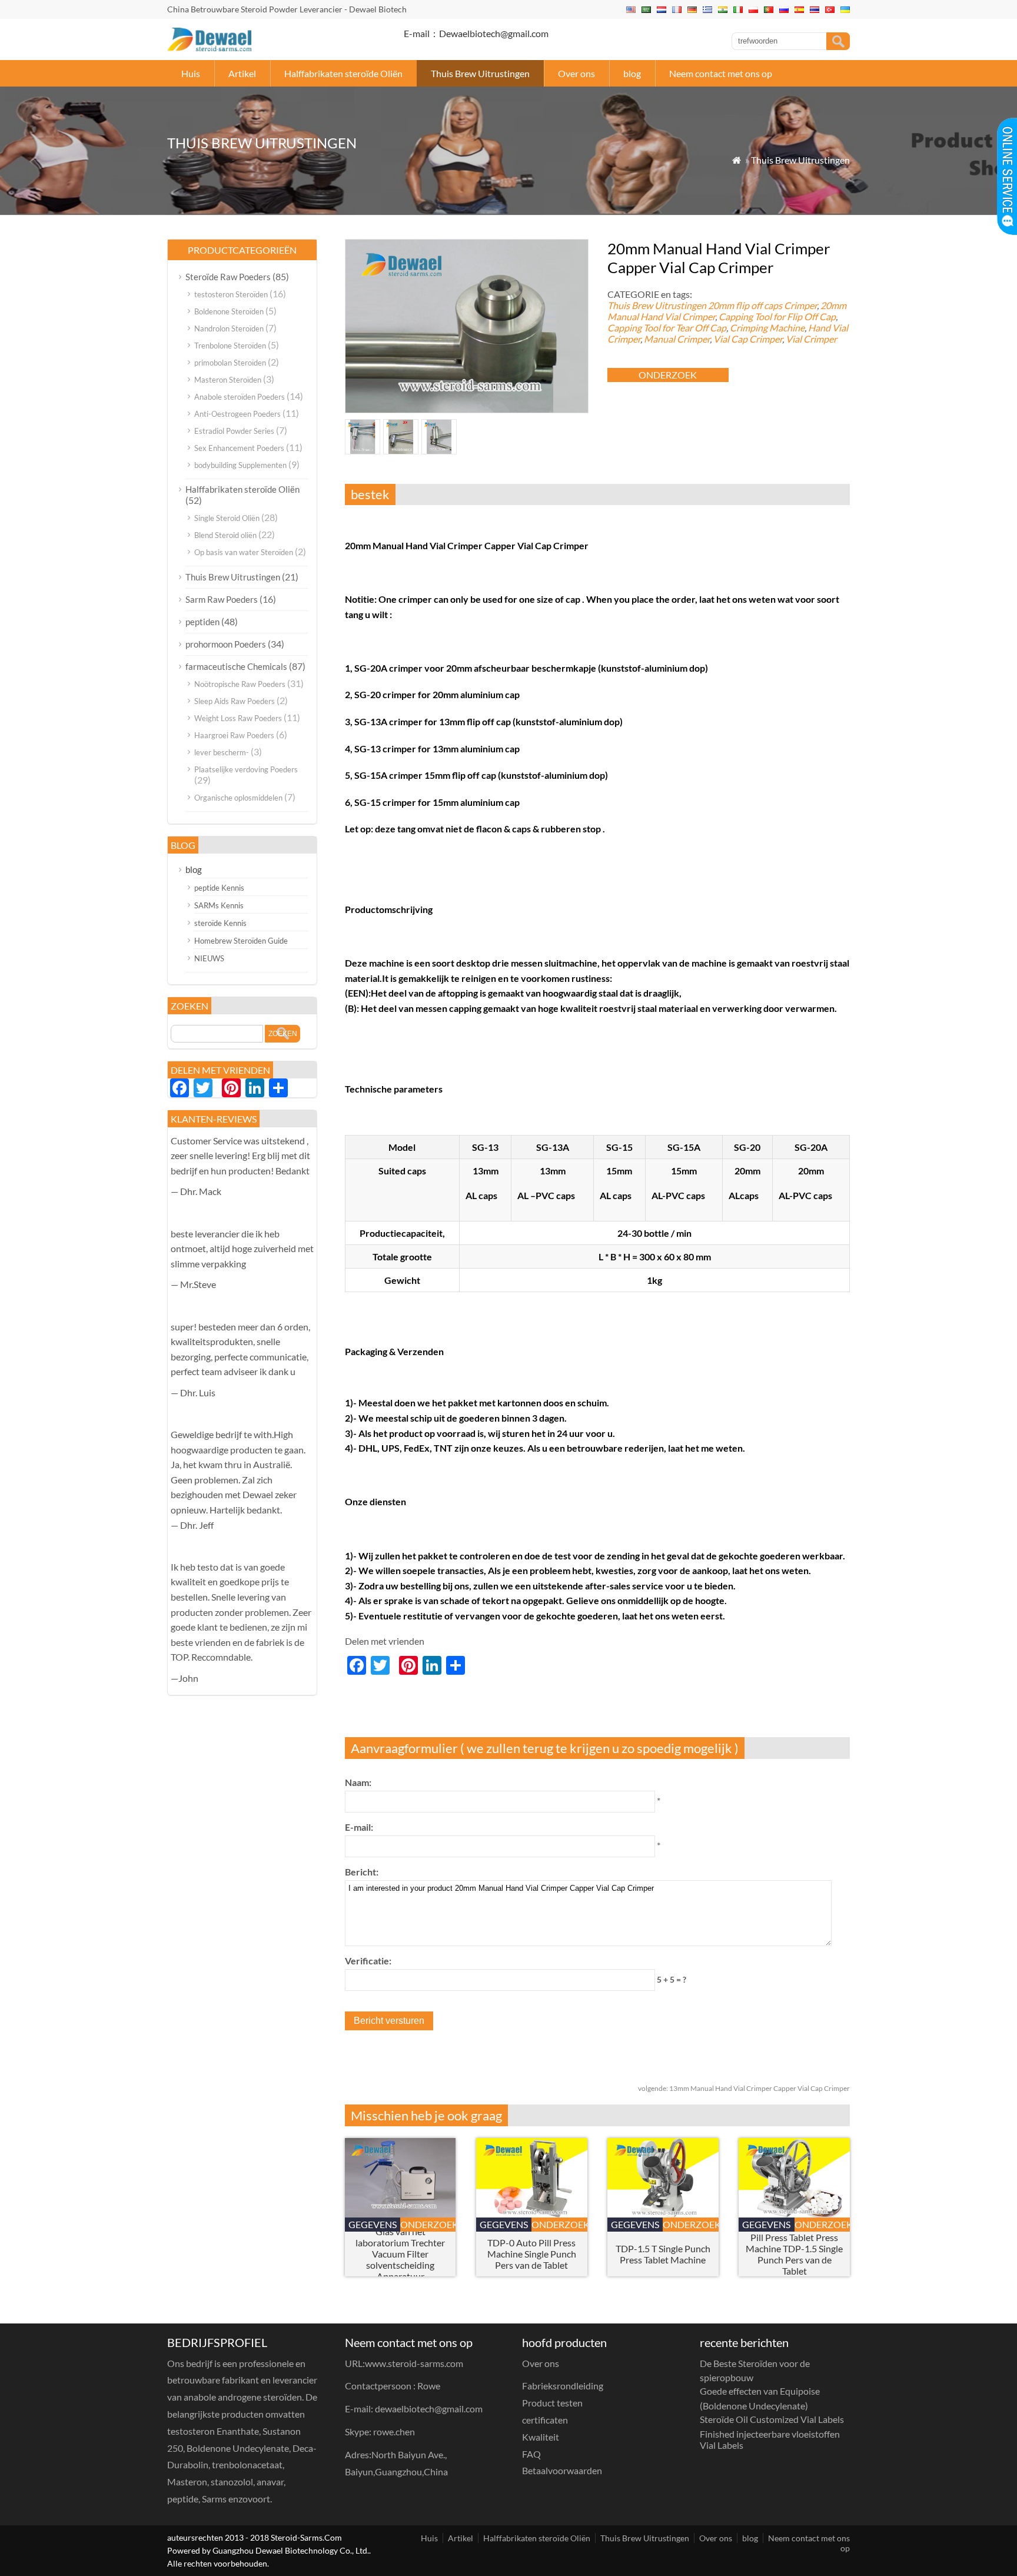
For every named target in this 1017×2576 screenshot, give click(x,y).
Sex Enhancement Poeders (239, 448)
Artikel (242, 73)
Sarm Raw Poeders (222, 599)
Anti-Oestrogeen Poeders (237, 414)
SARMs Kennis (219, 905)
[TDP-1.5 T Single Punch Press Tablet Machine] (663, 2214)
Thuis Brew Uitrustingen (480, 73)
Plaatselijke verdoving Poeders (246, 769)
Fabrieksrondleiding (563, 2386)
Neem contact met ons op (721, 73)
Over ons (576, 73)
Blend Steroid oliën (225, 535)
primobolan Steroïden (230, 363)
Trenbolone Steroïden (230, 346)
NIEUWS (209, 958)
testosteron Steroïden (231, 294)
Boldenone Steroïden (229, 311)
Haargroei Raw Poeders (234, 735)
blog (632, 73)
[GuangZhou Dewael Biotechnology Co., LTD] (209, 47)
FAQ (531, 2454)
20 (762, 305)
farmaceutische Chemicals (236, 666)
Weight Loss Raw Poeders (238, 718)
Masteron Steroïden (228, 380)
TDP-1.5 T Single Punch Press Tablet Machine (663, 2254)
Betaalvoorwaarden (562, 2470)
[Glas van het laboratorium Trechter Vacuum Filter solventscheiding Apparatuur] (401, 2214)
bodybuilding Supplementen (240, 465)
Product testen (552, 2403)
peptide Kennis (219, 888)
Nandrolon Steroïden (229, 328)
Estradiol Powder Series (234, 431)
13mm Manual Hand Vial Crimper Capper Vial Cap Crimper (744, 2088)
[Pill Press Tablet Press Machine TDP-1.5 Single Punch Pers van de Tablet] (794, 2214)
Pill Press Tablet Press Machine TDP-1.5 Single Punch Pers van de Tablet (794, 2254)
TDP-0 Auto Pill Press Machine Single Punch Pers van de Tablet (532, 2254)
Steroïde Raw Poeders (228, 277)
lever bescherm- (222, 752)
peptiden (202, 622)
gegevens (373, 2224)
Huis (191, 73)
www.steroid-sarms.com (414, 2363)
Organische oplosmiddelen (238, 798)
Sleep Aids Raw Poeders (235, 701)
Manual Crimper (677, 339)
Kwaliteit (541, 2437)
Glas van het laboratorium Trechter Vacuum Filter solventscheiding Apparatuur (400, 2254)
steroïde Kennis (220, 923)
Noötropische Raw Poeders (240, 684)
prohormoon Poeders (226, 644)
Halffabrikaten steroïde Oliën (343, 73)
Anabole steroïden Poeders (240, 397)
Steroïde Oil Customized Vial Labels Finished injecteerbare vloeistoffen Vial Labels (772, 2432)
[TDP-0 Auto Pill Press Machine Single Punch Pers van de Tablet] (532, 2214)
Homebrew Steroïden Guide (241, 941)
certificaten (545, 2420)
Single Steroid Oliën (227, 518)
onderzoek (668, 375)
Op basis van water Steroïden (244, 552)
